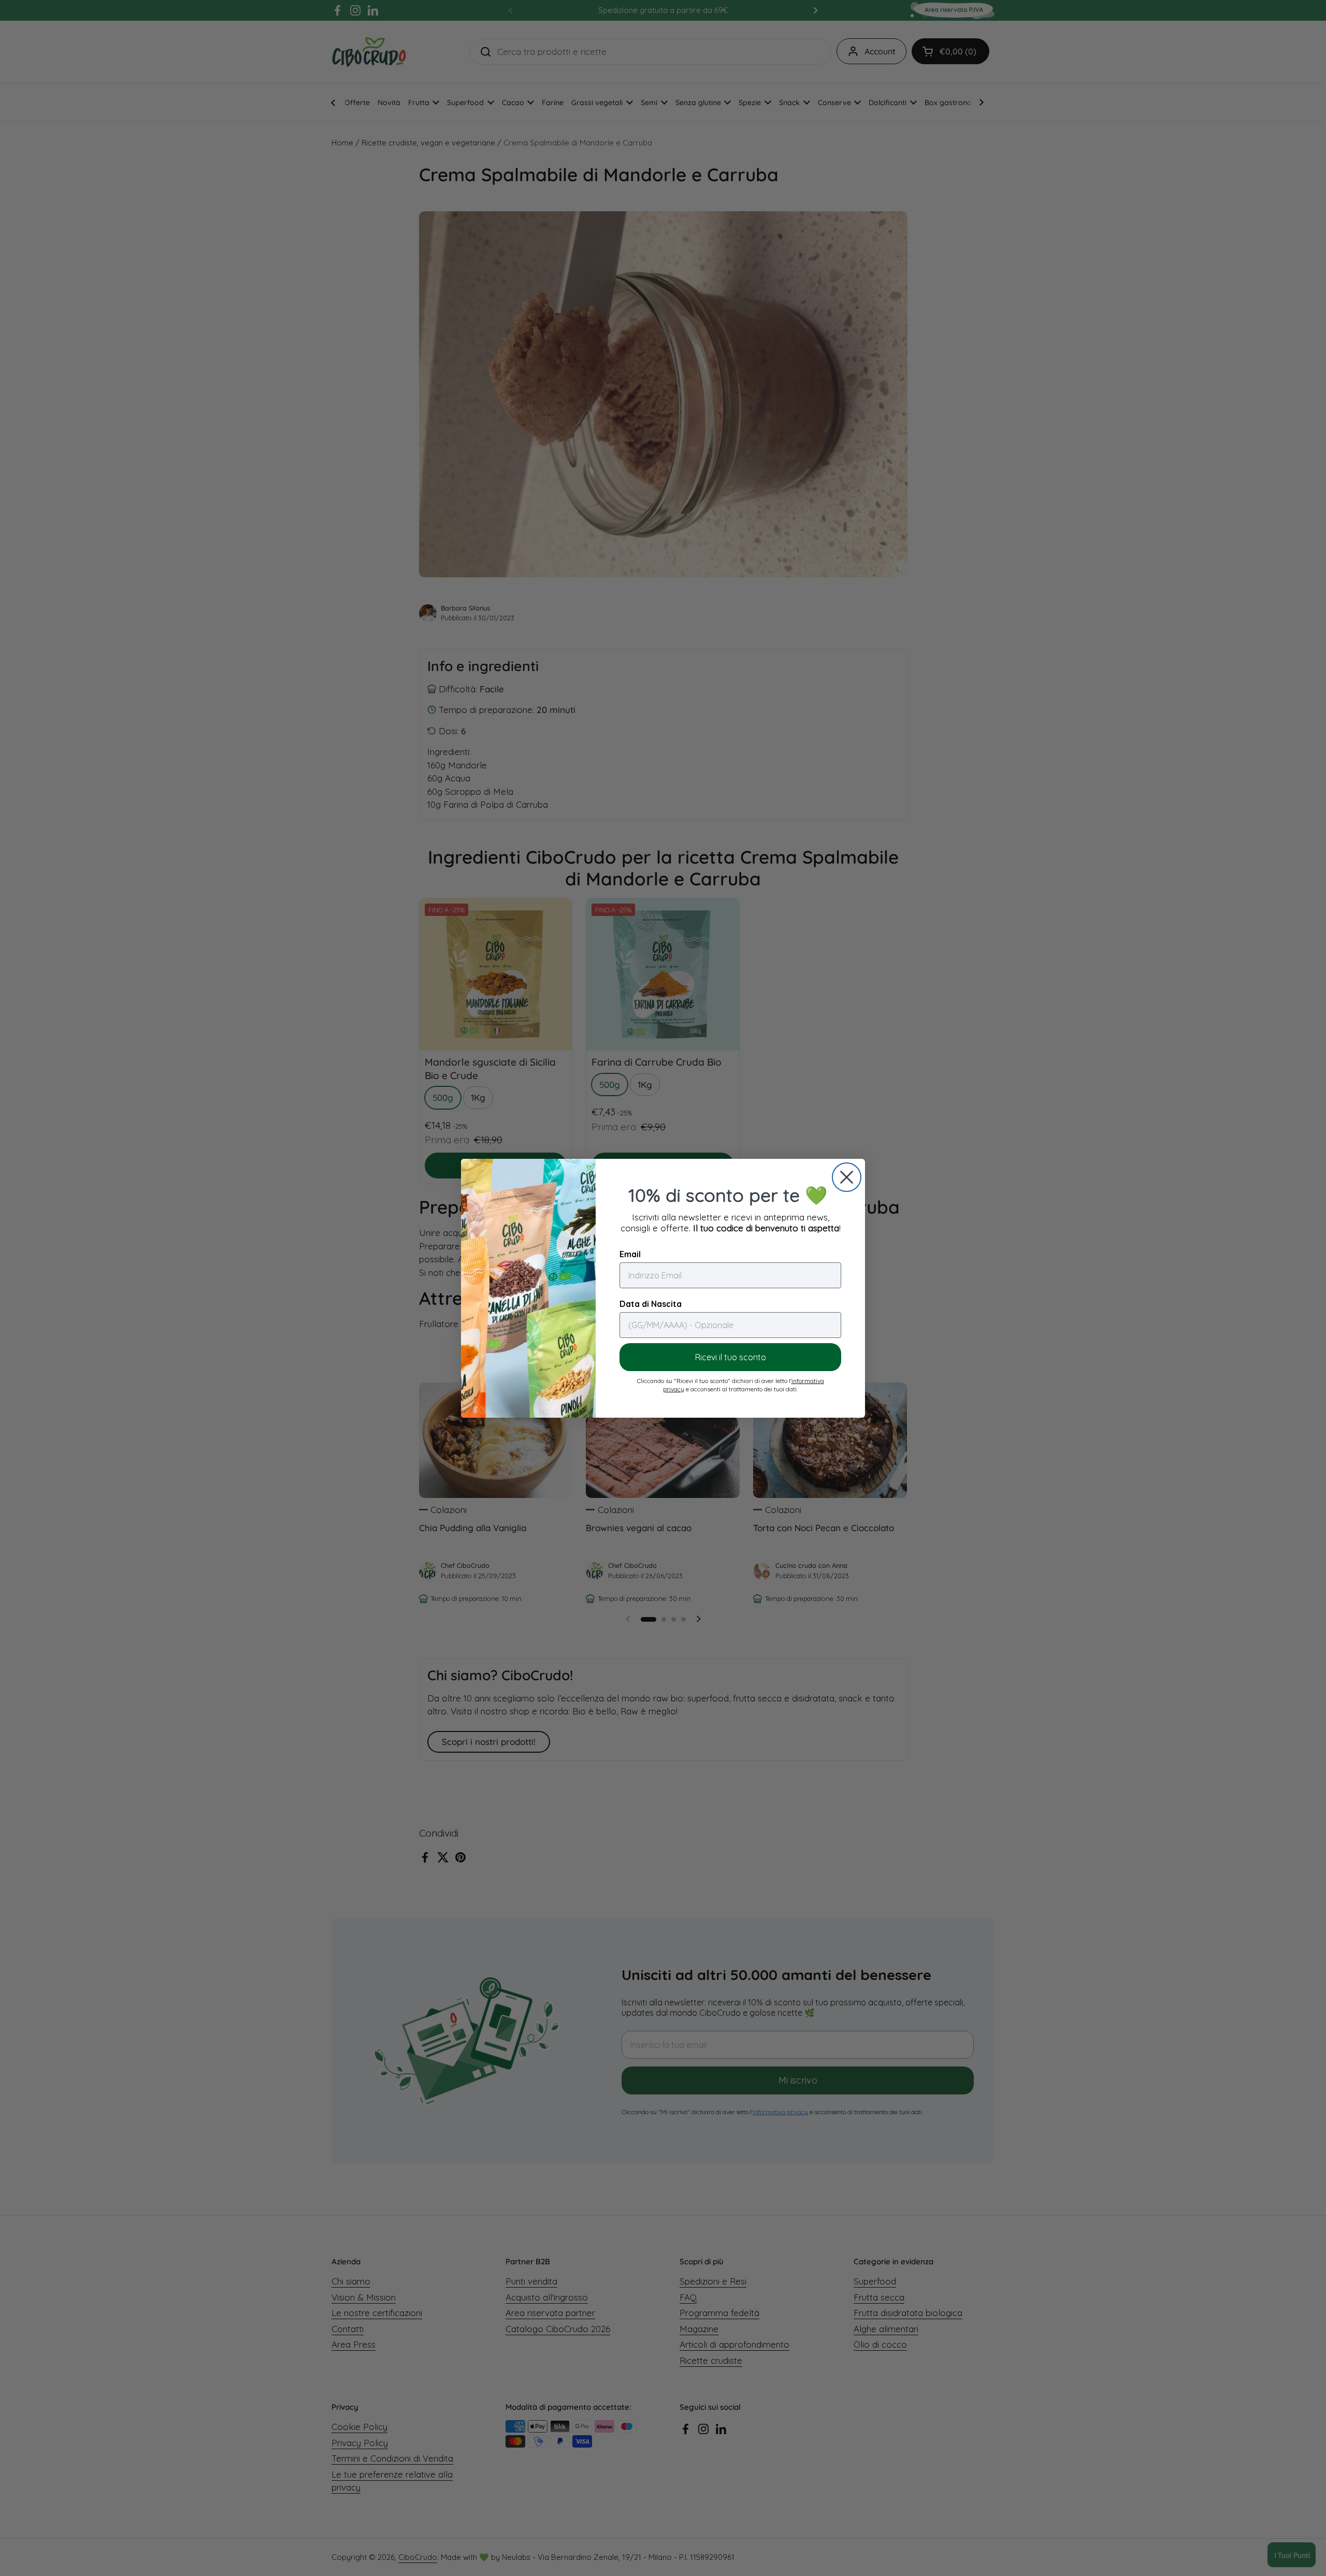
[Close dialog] (847, 1177)
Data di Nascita (651, 1304)
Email (630, 1254)
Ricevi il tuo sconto (731, 1357)
